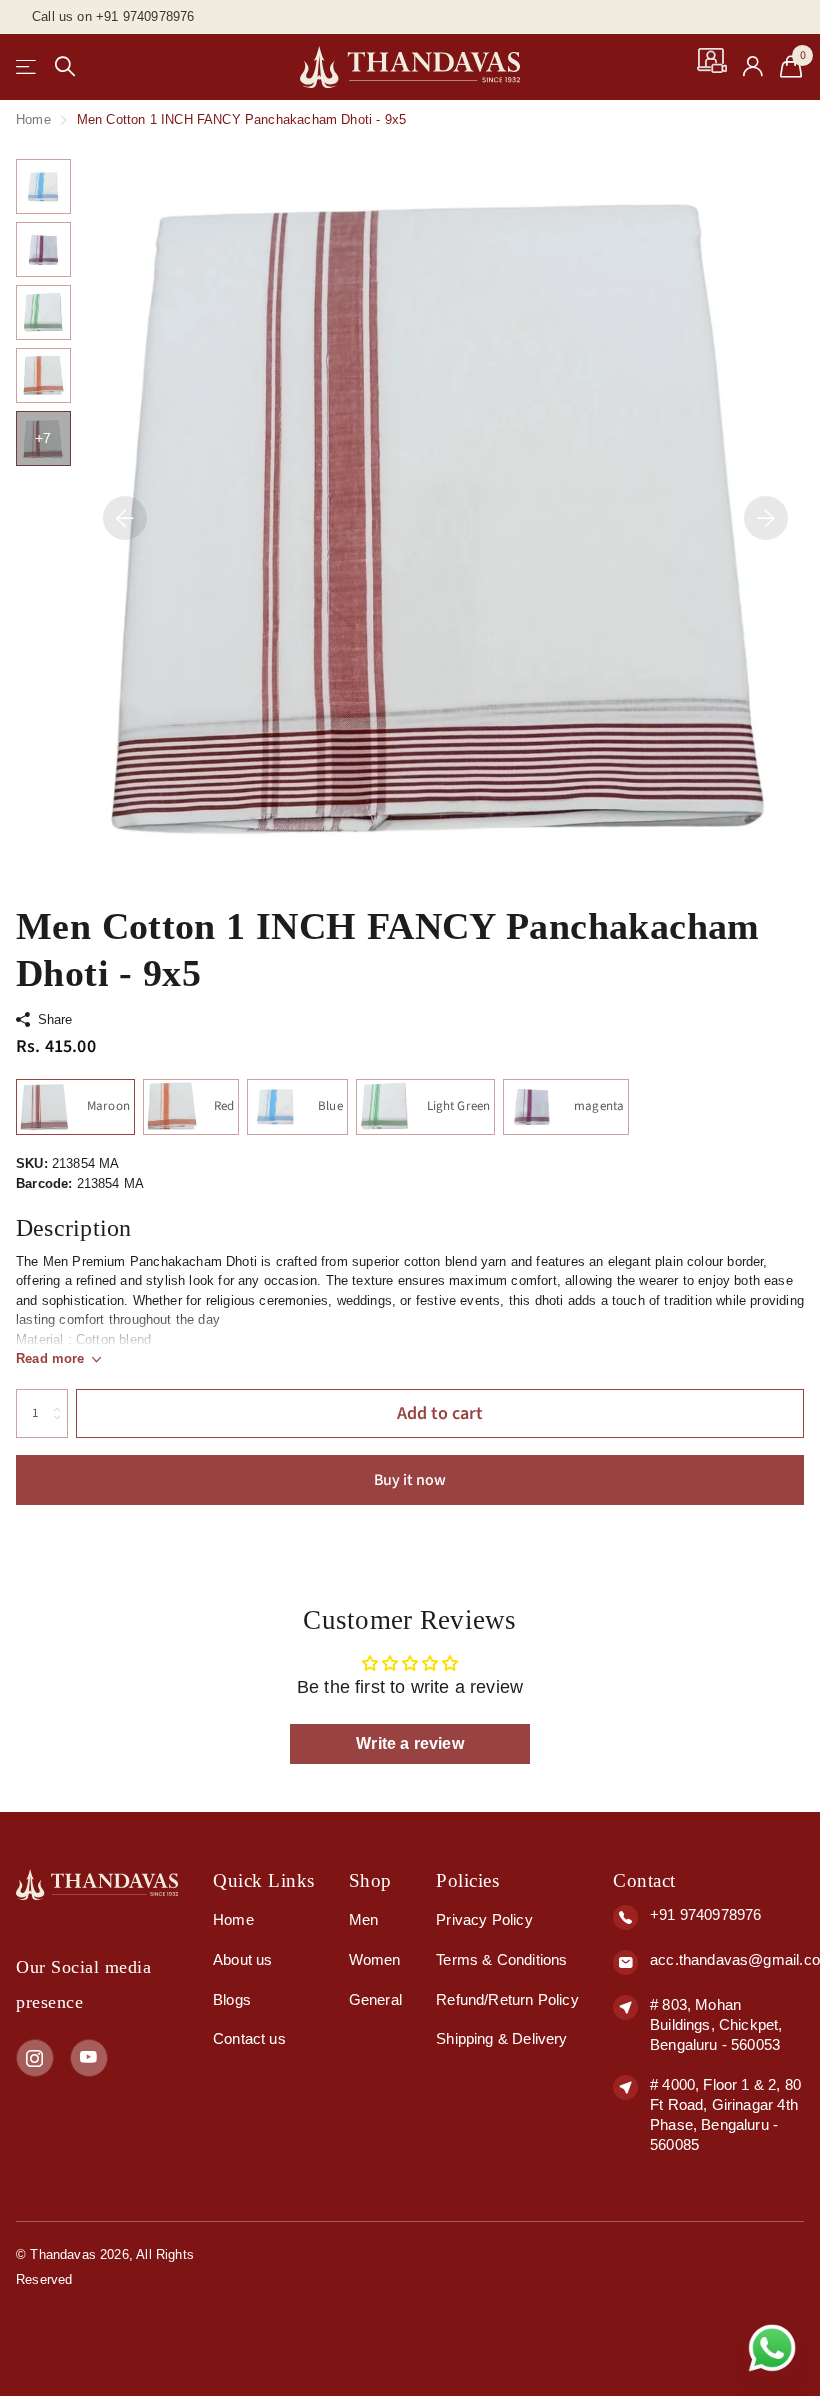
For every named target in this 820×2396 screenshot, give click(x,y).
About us (242, 1959)
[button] (125, 517)
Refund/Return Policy (507, 1999)
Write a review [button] (409, 1743)
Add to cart (440, 1413)
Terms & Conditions (501, 1959)
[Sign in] (753, 66)
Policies (467, 1880)
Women (375, 1959)
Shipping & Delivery (501, 2038)
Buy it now (410, 1480)
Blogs (232, 1999)
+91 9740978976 (705, 1914)
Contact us (249, 2038)
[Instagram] (35, 2058)
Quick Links (264, 1880)
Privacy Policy (484, 1919)
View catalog (27, 66)
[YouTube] (89, 2058)
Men (364, 1919)
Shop (370, 1880)
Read (50, 1358)
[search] (65, 66)
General (375, 1999)
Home (33, 119)
